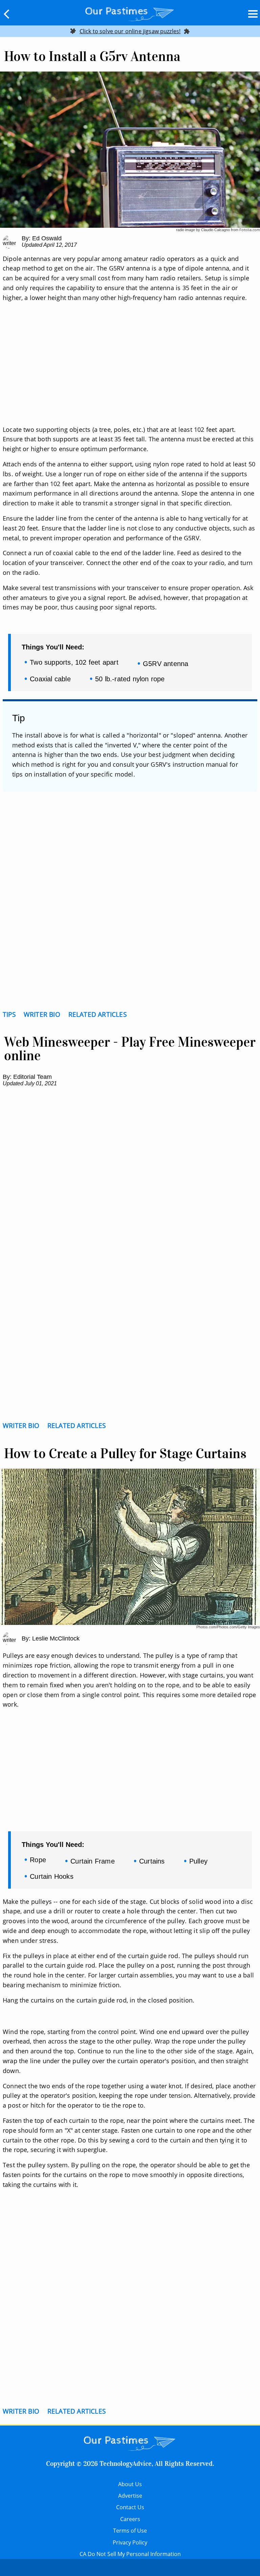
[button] (7, 14)
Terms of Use (130, 2531)
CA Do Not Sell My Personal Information (130, 2554)
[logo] (130, 13)
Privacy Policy (130, 2542)
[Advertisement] (130, 372)
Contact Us (130, 2507)
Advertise (130, 2496)
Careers (130, 2519)
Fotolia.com (250, 230)
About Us (130, 2484)
